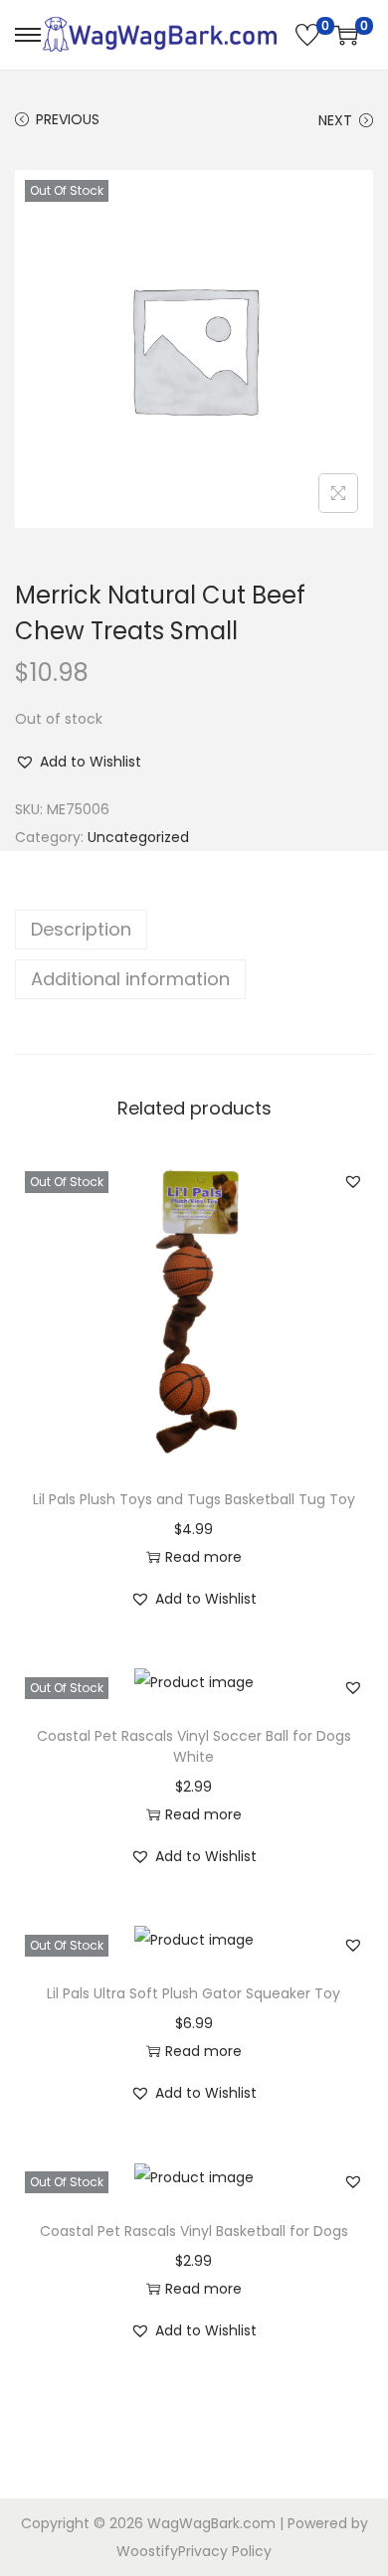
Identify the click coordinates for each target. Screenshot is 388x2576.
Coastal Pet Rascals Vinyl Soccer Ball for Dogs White (194, 1746)
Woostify (147, 2551)
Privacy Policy (225, 2551)
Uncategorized (138, 837)
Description (81, 929)
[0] (307, 35)
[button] (78, 762)
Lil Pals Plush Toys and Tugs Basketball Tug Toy (194, 1499)
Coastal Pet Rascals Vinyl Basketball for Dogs (194, 2231)
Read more (203, 1557)
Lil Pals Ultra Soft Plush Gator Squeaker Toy (194, 1993)
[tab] (194, 930)
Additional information (130, 979)
